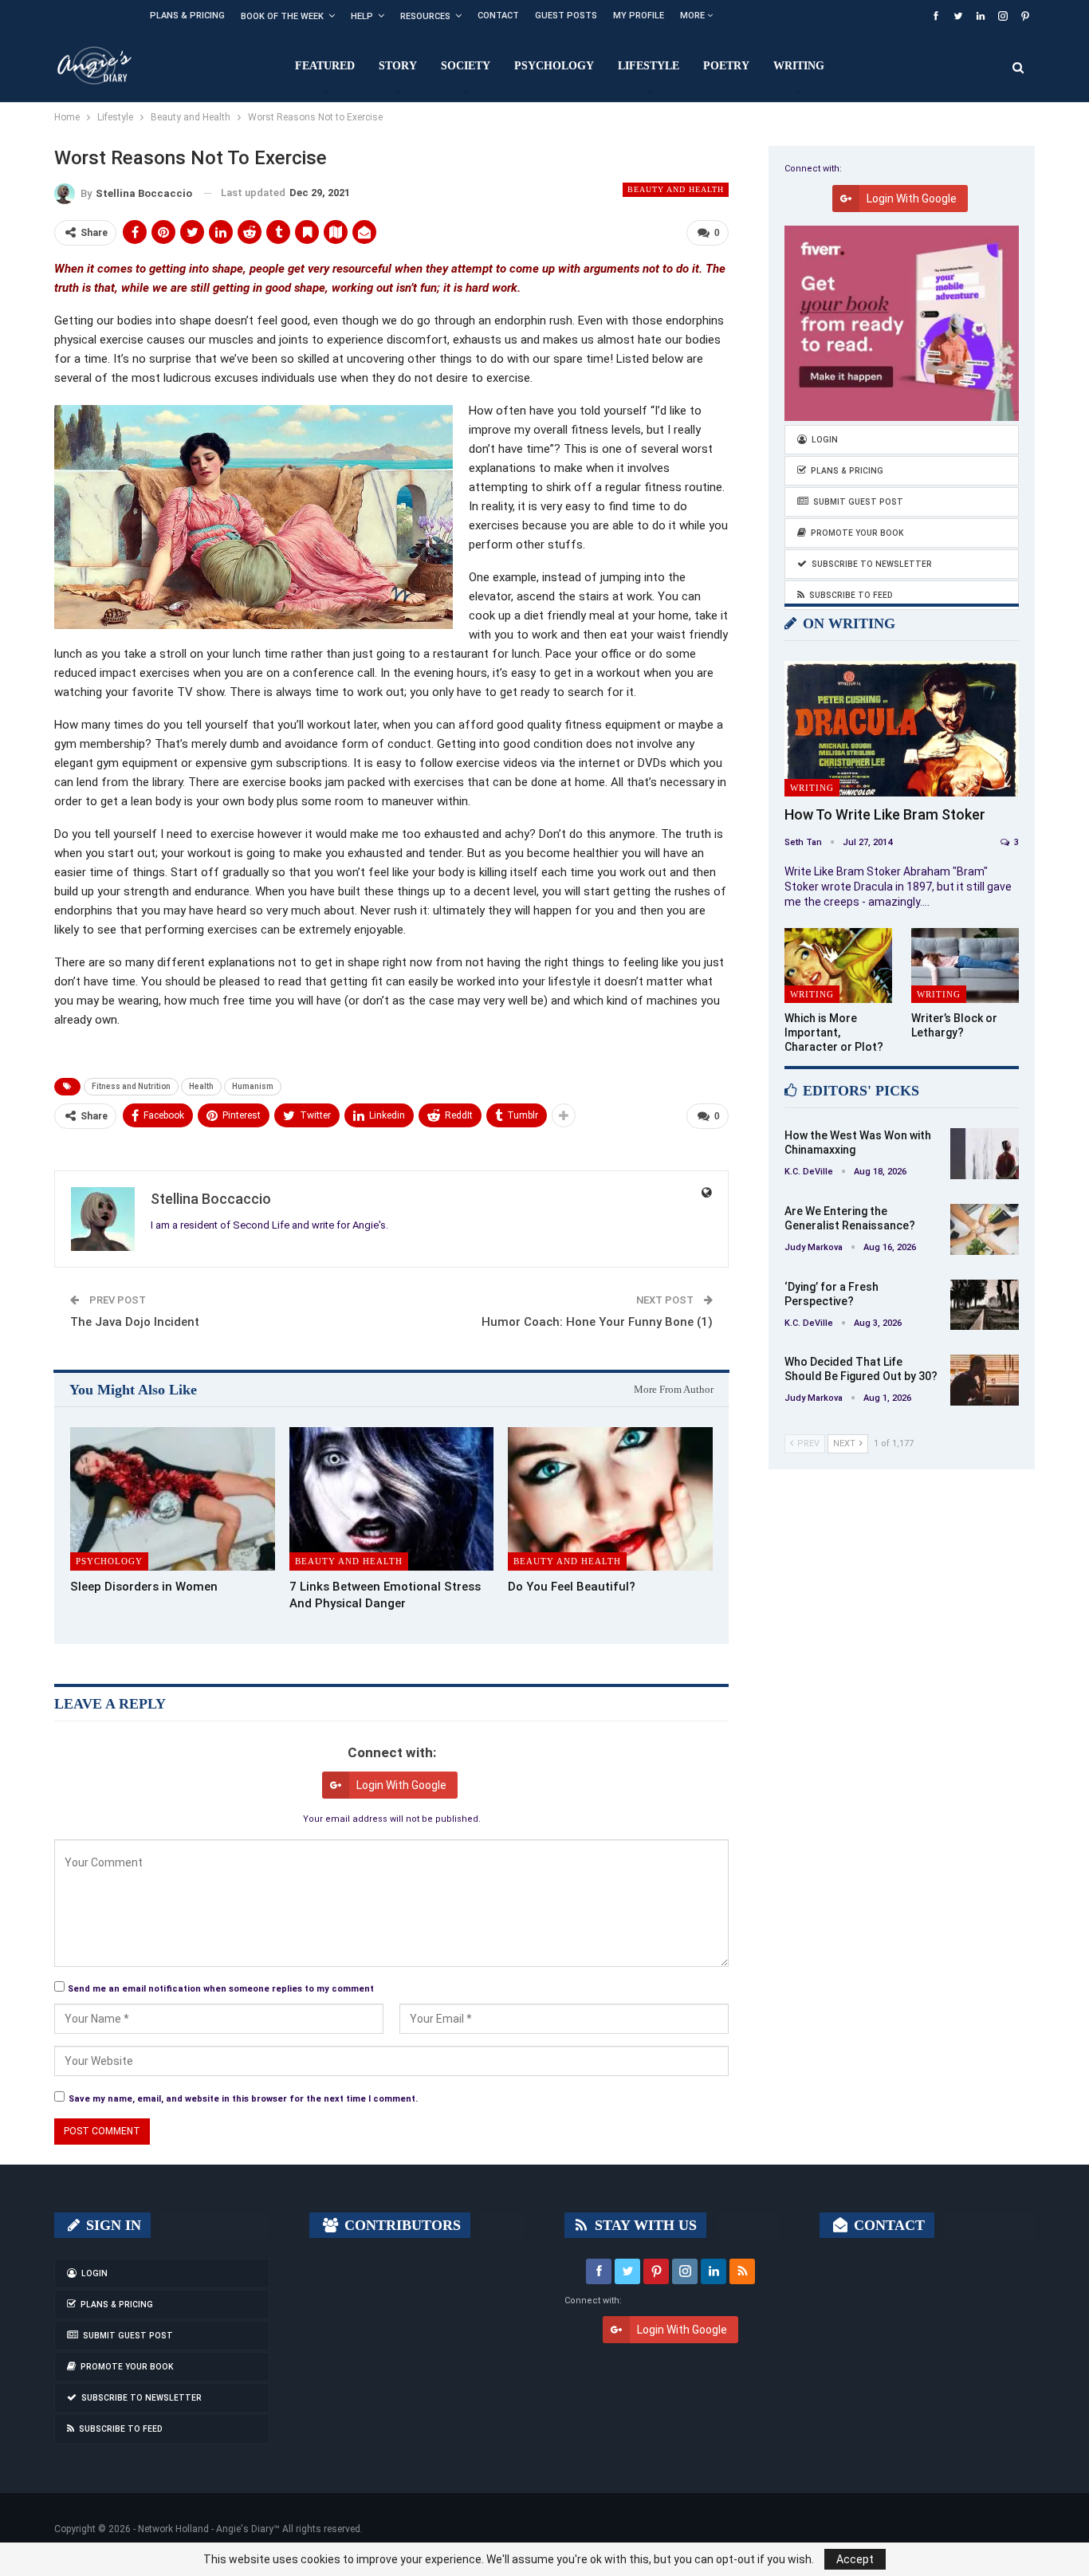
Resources (425, 16)
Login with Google (401, 1785)
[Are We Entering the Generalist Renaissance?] (985, 1229)
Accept (855, 2559)
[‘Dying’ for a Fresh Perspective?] (985, 1305)
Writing (799, 66)
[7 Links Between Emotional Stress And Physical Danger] (392, 1499)
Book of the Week (282, 16)
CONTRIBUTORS (401, 2225)
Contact (498, 16)
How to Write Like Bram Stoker (885, 814)
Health (201, 1086)
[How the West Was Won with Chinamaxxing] (985, 1154)
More (694, 16)
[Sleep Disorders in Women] (173, 1499)
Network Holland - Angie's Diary (206, 2529)
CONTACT (887, 2225)
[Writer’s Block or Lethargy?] (965, 966)
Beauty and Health (676, 189)
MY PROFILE (639, 16)
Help (362, 16)
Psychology (554, 66)
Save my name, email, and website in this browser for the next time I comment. (243, 2099)
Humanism (253, 1086)
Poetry (726, 66)
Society (466, 66)
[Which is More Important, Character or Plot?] (838, 966)
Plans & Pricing (187, 16)
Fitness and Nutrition (131, 1086)
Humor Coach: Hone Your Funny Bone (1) (597, 1322)
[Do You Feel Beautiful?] (610, 1499)
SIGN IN (112, 2225)
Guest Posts (566, 16)
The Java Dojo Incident (135, 1322)
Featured (325, 66)
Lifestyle (649, 66)
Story (398, 66)
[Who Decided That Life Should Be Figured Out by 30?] (985, 1380)
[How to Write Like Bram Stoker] (902, 729)
